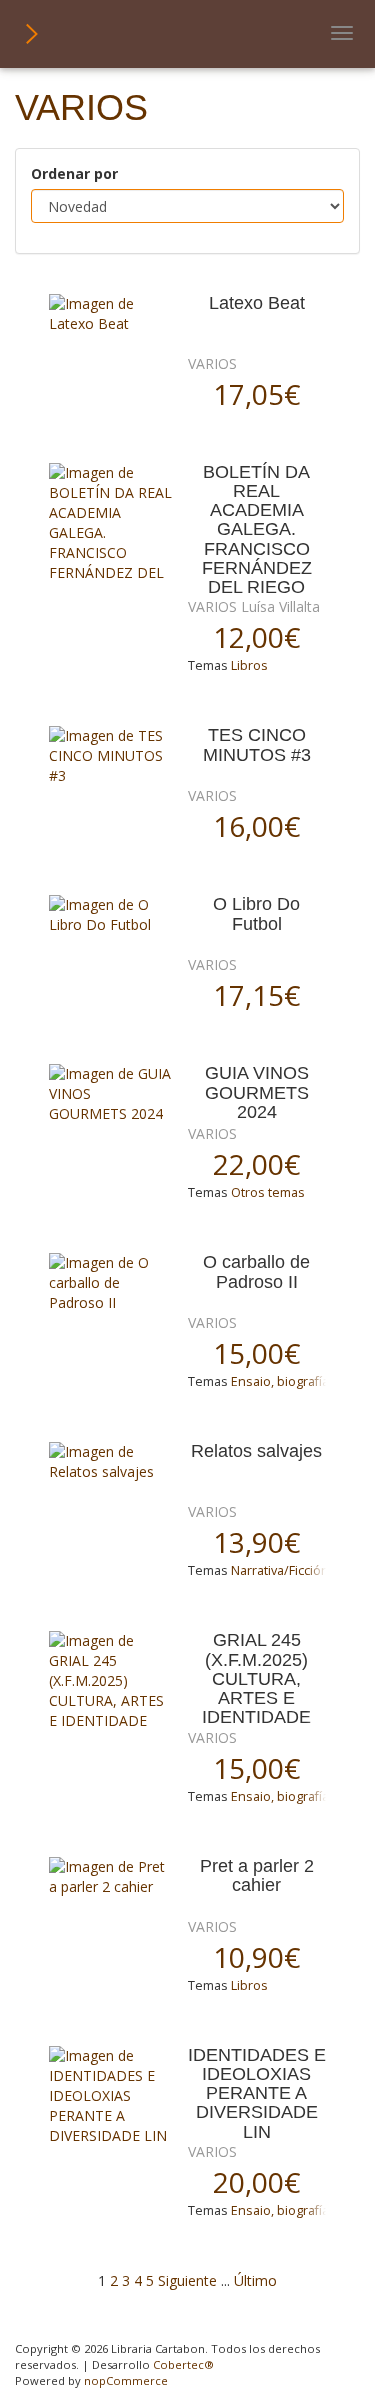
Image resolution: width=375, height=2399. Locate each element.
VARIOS (212, 363)
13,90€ (256, 1542)
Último (255, 2280)
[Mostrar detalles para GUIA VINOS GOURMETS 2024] (111, 1094)
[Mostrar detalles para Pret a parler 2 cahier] (111, 1877)
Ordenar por (74, 173)
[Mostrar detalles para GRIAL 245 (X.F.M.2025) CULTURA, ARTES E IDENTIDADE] (111, 1681)
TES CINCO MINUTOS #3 (257, 745)
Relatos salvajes (256, 1451)
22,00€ (256, 1164)
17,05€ (256, 394)
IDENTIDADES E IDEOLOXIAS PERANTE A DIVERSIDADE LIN (257, 2094)
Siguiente (187, 2280)
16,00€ (256, 826)
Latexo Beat (257, 303)
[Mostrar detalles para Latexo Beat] (111, 314)
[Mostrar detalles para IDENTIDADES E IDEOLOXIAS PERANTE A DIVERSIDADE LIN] (111, 2096)
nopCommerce (126, 2380)
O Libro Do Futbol (256, 914)
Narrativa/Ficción (280, 1570)
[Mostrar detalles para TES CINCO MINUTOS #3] (111, 756)
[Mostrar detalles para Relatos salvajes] (111, 1462)
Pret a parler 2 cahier (257, 1876)
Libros (249, 665)
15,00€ (256, 1353)
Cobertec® (183, 2364)
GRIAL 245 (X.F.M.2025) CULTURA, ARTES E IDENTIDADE (256, 1679)
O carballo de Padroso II (256, 1272)
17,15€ (256, 995)
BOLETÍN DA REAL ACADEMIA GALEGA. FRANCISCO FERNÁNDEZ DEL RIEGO (257, 530)
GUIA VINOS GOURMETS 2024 (257, 1093)
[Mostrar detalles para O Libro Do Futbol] (111, 915)
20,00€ (256, 2182)
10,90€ (256, 1957)
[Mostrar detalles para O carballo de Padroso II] (111, 1283)
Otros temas (268, 1192)
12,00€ (256, 637)
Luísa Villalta (280, 606)
